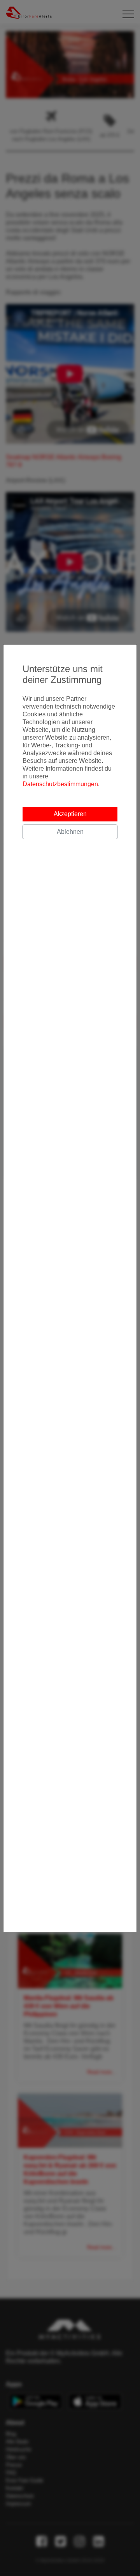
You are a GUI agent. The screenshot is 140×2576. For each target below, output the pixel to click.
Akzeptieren (70, 814)
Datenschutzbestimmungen (60, 784)
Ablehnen (70, 832)
